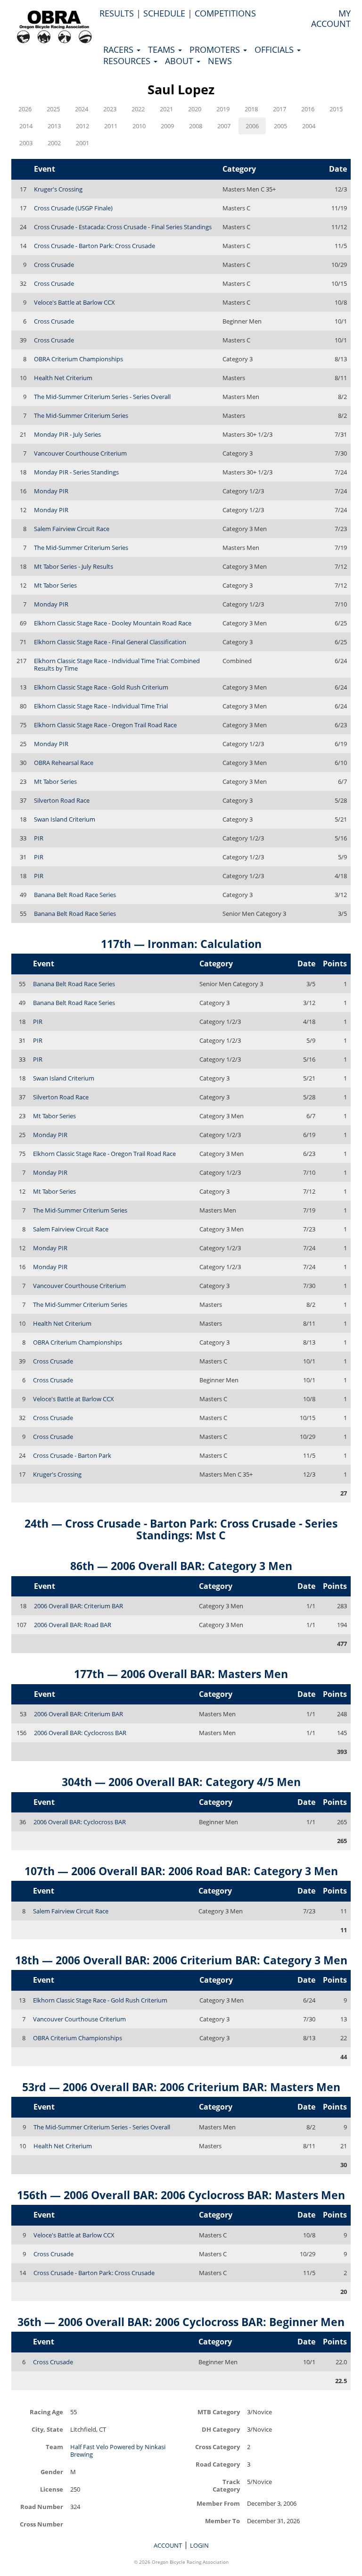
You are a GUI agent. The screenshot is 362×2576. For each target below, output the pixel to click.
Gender (52, 2472)
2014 (26, 126)
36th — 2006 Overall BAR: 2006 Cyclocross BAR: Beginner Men (181, 2322)
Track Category (226, 2485)
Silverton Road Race (62, 800)
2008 (196, 126)
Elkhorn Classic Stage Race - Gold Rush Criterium (101, 687)
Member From (218, 2503)
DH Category (221, 2429)
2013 (54, 126)
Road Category (218, 2464)
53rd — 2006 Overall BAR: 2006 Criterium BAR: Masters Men (181, 2087)
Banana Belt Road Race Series (75, 895)
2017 (280, 109)
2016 (308, 109)
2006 (252, 126)
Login (199, 2545)
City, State (47, 2429)
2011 (111, 126)
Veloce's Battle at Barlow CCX (74, 302)
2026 (25, 109)
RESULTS (117, 13)
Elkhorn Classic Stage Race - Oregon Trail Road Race (105, 725)
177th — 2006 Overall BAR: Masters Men (181, 1674)
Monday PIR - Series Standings (76, 472)
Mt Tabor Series (55, 585)
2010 (139, 126)
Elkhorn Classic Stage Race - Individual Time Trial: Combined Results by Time (117, 665)
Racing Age (46, 2412)
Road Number (42, 2506)
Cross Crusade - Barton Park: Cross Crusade (95, 246)
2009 (167, 126)
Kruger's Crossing (58, 189)
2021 (166, 109)
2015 (336, 109)
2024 (82, 109)
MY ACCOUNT (331, 18)
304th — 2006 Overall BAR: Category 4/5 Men (181, 1782)
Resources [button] (128, 61)
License (52, 2489)
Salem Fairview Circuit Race (72, 529)
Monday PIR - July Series (67, 434)
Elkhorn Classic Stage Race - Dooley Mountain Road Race (113, 623)
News (220, 61)
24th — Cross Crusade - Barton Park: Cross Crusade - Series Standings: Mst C (181, 1529)
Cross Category (218, 2447)
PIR (39, 838)
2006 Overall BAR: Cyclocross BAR (80, 1733)
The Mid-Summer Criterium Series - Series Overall (102, 397)
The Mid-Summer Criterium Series (81, 415)
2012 (82, 126)
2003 (26, 143)
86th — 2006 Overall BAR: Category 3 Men (181, 1566)
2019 (223, 109)
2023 (110, 109)
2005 (280, 126)
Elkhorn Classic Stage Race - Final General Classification (110, 642)
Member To (222, 2521)
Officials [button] (275, 50)
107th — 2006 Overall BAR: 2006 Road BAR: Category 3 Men (181, 1871)
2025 (53, 109)
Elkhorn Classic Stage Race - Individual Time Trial (101, 706)
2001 (82, 143)
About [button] (180, 61)
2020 (195, 109)
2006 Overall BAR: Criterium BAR (78, 1606)
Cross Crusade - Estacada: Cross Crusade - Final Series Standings (123, 227)
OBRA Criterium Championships (78, 359)
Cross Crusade (54, 265)
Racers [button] (119, 50)
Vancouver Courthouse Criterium (80, 453)
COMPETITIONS (225, 13)
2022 (138, 109)
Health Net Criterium (63, 378)
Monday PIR (51, 491)
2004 (309, 126)
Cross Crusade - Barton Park (72, 1455)
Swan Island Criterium (65, 819)
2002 (54, 143)
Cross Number (41, 2524)
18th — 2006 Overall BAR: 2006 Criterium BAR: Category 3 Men (181, 1960)
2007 (224, 126)
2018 (251, 109)
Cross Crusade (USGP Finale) (73, 208)
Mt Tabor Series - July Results (74, 566)
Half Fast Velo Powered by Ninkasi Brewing (118, 2451)
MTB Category (219, 2412)
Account (168, 2545)
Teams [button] (163, 50)
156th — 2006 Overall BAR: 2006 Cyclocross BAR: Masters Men (181, 2195)
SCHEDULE (164, 13)
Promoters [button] (216, 50)
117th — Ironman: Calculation (181, 944)
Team (54, 2447)
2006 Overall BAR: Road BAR (73, 1625)
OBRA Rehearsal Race (64, 763)
